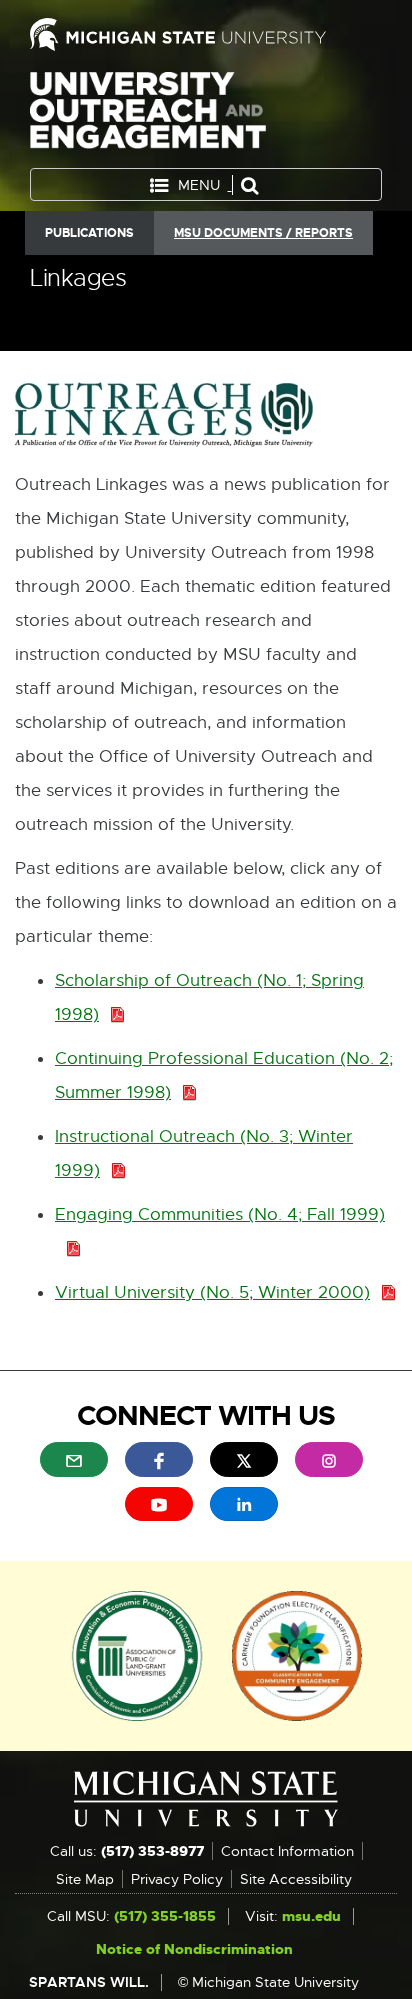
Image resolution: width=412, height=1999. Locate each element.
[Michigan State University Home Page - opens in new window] (206, 34)
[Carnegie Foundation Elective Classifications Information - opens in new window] (297, 1654)
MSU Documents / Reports (263, 233)
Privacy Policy (177, 1879)
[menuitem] (74, 1459)
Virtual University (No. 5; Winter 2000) (218, 1293)
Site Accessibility (296, 1879)
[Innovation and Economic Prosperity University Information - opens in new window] (137, 1654)
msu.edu (311, 1916)
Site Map (85, 1879)
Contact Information (287, 1851)
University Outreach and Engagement (148, 114)
